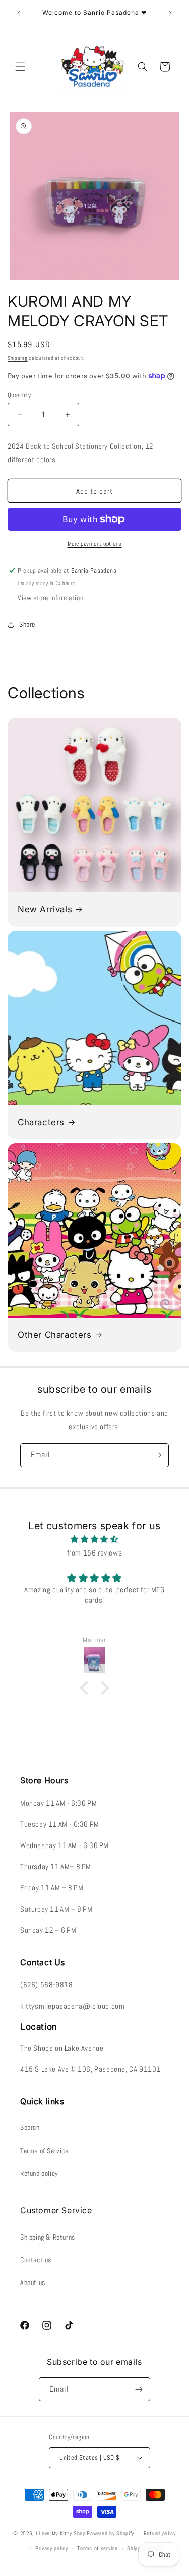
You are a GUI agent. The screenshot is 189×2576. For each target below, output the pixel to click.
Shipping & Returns (48, 2237)
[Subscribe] (157, 1455)
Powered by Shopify (110, 2533)
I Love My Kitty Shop (61, 2533)
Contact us (36, 2260)
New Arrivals (45, 909)
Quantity (19, 395)
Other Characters (55, 1335)
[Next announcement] (170, 13)
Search (30, 2127)
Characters (41, 1122)
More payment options (95, 544)
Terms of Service (44, 2151)
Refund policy (39, 2173)
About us (33, 2282)
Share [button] (27, 624)
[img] (94, 1539)
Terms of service (97, 2548)
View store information (50, 598)
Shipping (18, 358)
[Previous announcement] (19, 13)
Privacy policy (52, 2548)
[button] (20, 67)
